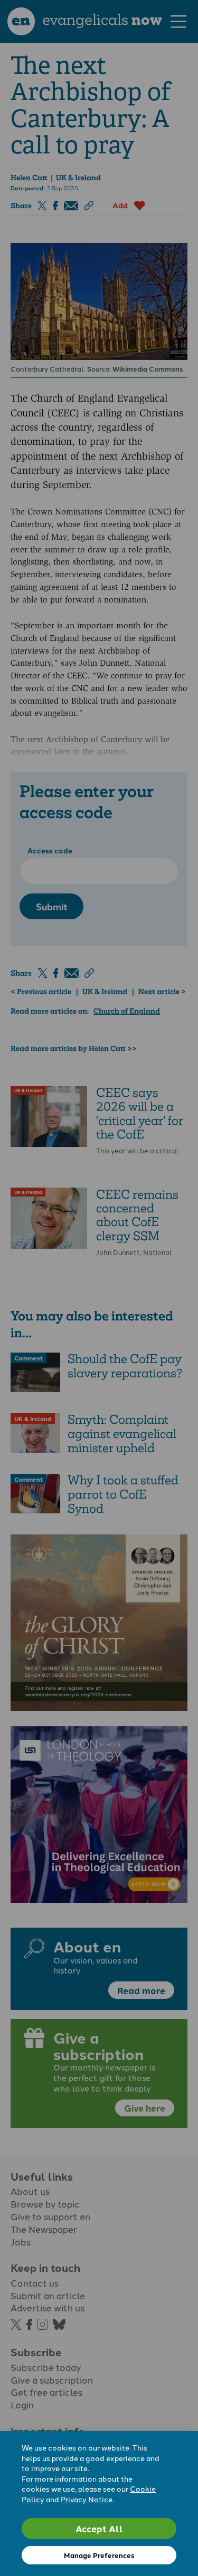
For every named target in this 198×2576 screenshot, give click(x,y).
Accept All (99, 2528)
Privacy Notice (87, 2499)
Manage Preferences (99, 2555)
